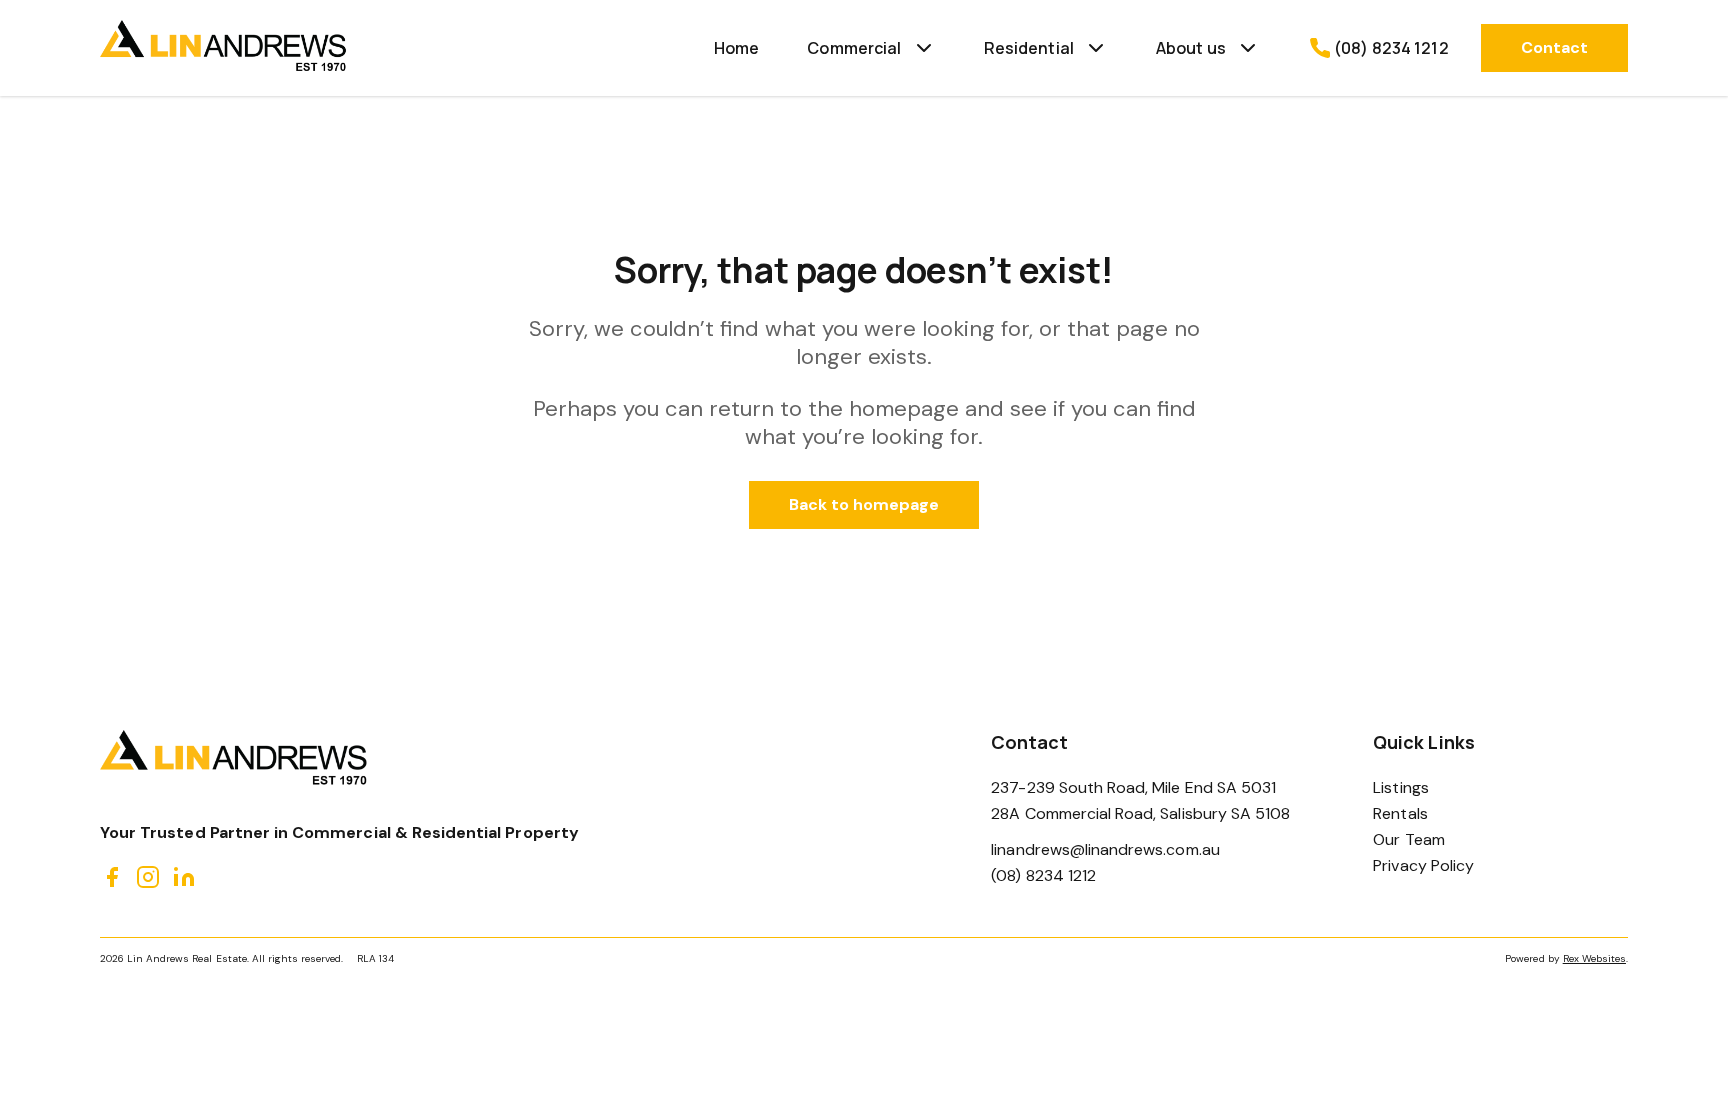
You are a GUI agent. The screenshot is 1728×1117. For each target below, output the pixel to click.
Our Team (1408, 839)
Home (737, 48)
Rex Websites (1594, 958)
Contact (1554, 47)
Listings (1400, 787)
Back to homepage (864, 504)
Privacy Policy (1423, 865)
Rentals (1400, 813)
